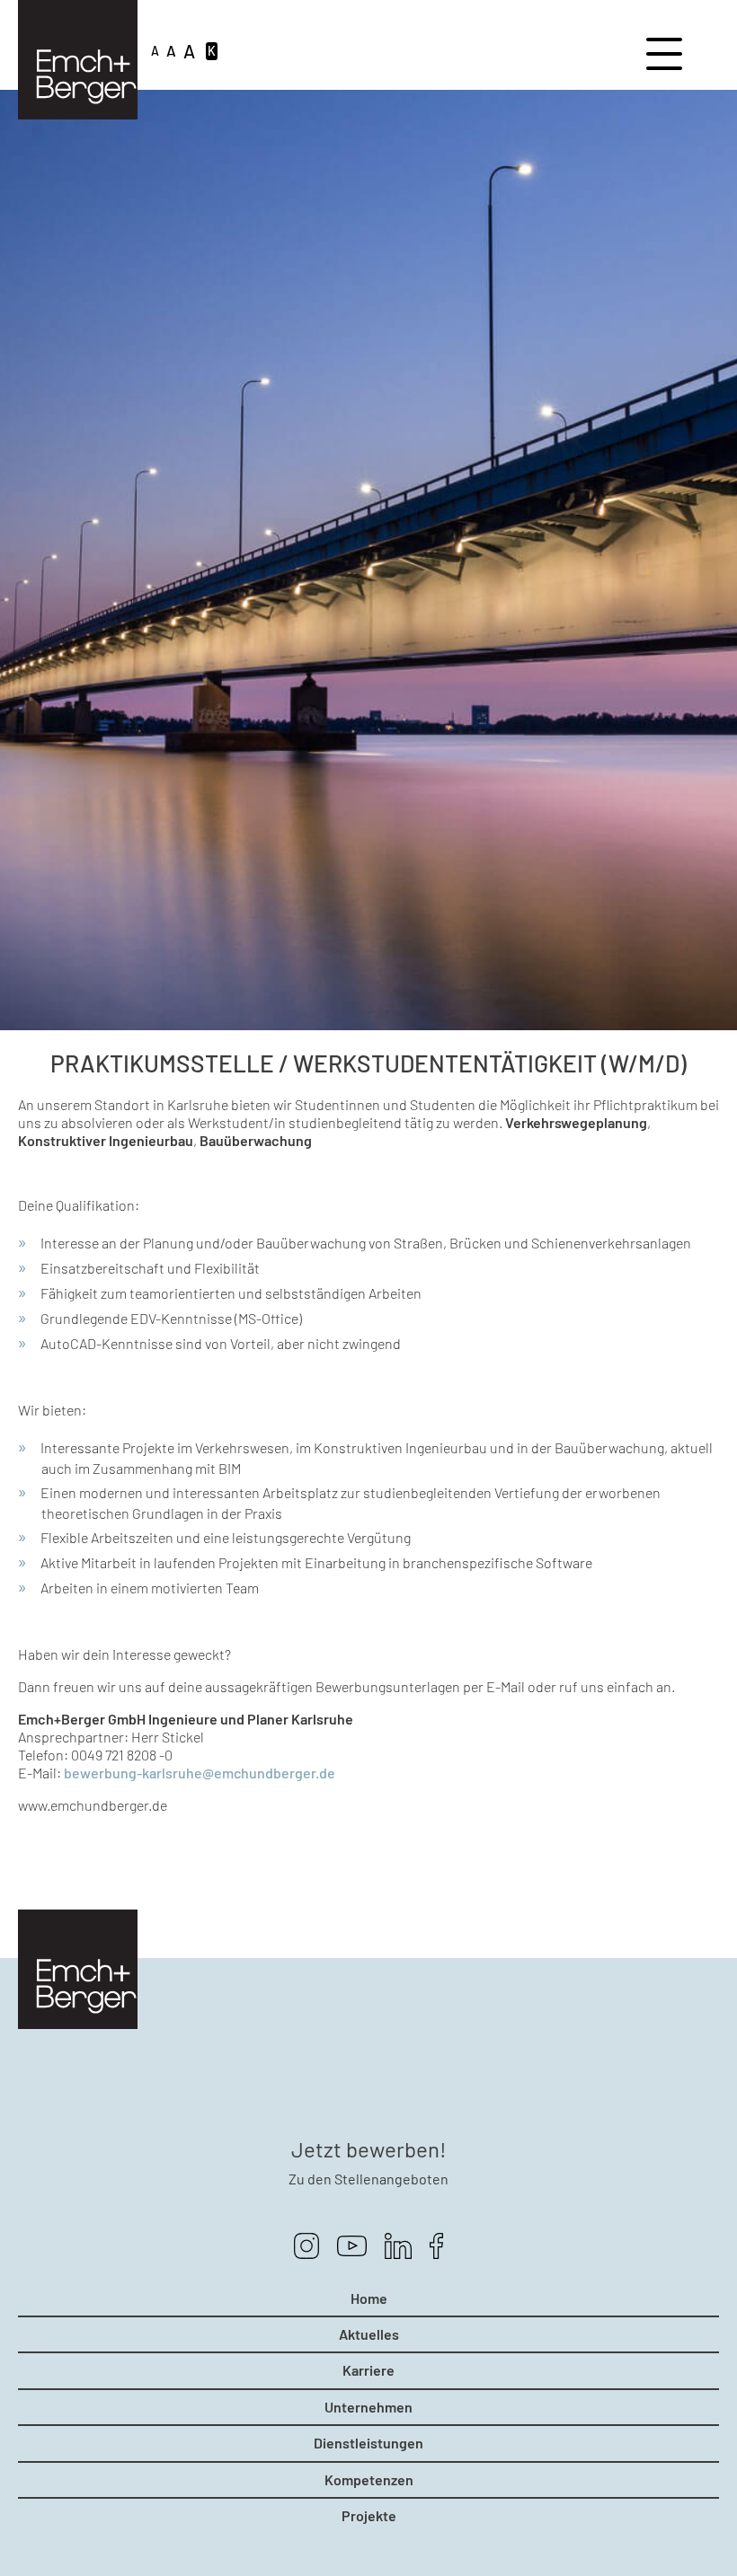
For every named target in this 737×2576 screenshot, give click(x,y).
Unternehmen (368, 2407)
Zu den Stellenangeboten (368, 2179)
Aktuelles (369, 2334)
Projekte (369, 2516)
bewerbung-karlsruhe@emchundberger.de (200, 1773)
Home (369, 2298)
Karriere (368, 2370)
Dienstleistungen (368, 2443)
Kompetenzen (369, 2480)
